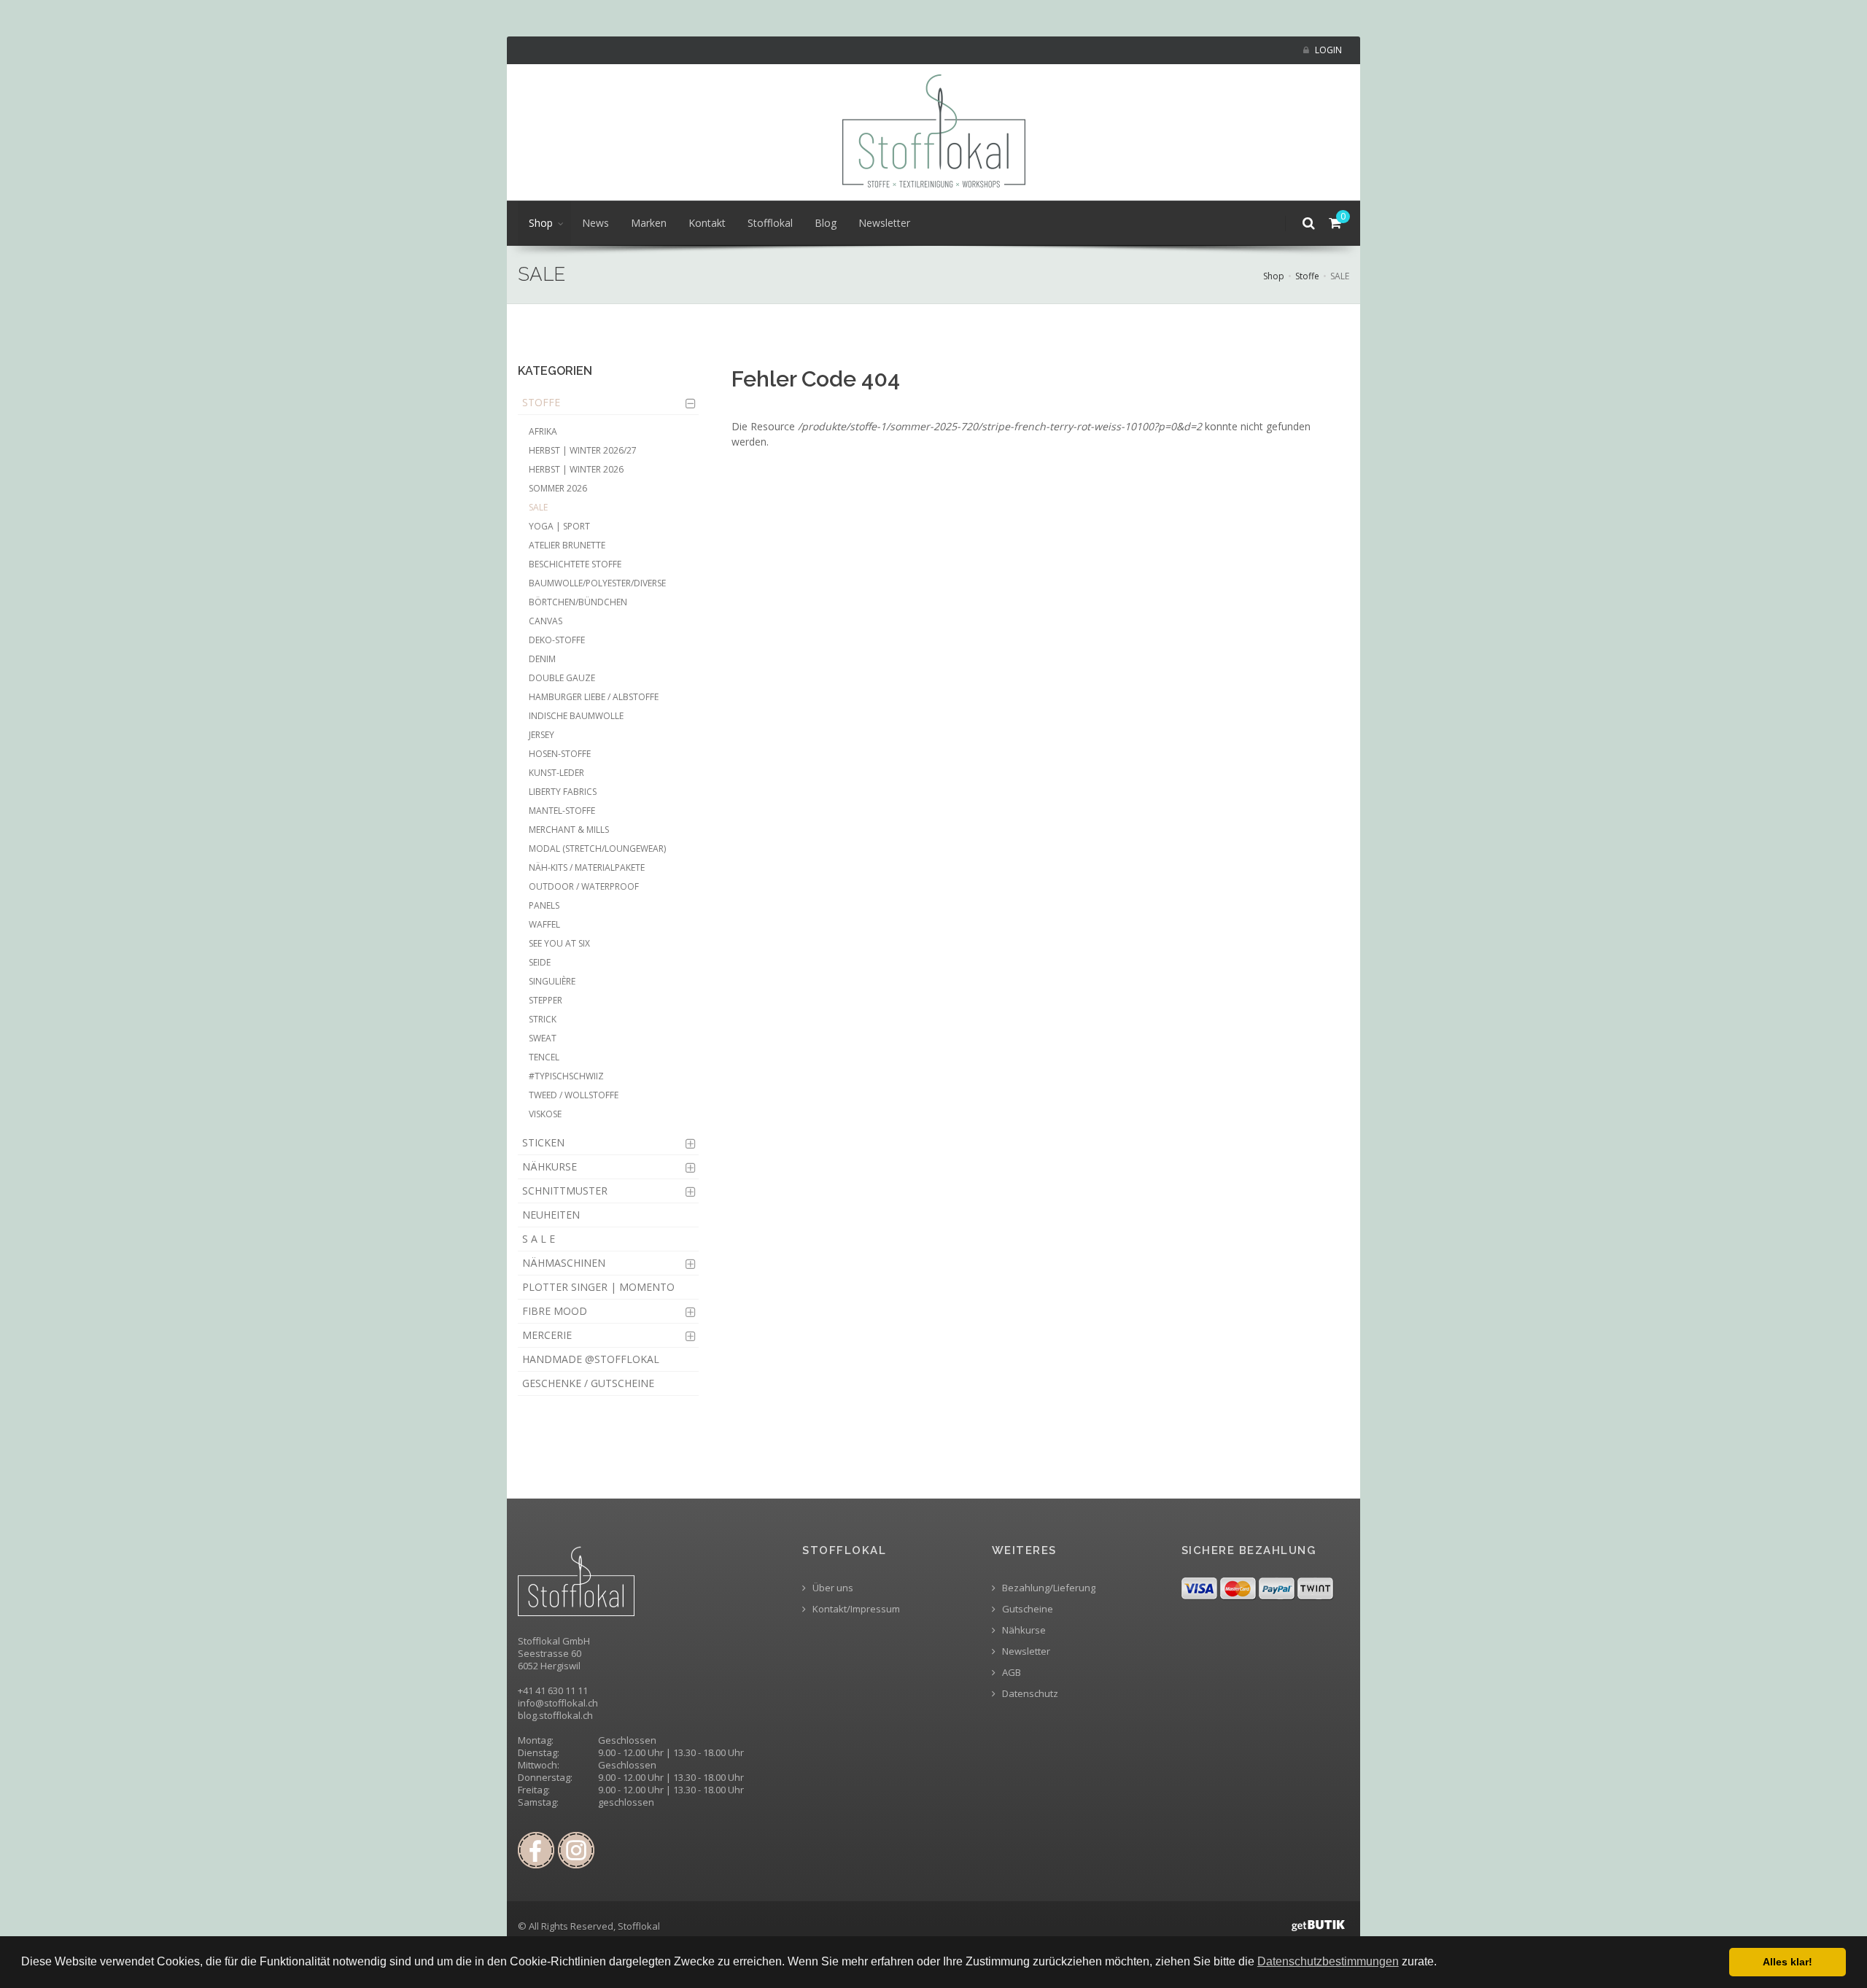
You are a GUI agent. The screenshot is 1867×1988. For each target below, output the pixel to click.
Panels (544, 905)
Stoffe (1307, 276)
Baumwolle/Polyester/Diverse (597, 583)
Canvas (546, 621)
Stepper (546, 1000)
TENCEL (544, 1057)
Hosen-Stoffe (560, 754)
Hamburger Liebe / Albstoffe (594, 697)
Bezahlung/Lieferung (1048, 1588)
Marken (649, 223)
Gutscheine (1026, 1609)
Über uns (832, 1588)
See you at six (559, 943)
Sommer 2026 (558, 488)
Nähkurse (550, 1166)
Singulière (552, 981)
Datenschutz (1029, 1694)
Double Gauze (562, 678)
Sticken (543, 1142)
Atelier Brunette (567, 545)
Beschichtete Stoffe (575, 564)
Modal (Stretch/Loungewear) (597, 849)
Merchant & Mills (569, 830)
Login (1327, 50)
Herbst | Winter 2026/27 (583, 450)
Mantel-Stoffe (562, 811)
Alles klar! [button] (1788, 1962)
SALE (538, 507)
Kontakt (707, 223)
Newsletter (884, 223)
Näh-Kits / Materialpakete (587, 867)
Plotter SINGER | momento (598, 1287)
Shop (541, 223)
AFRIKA (543, 431)
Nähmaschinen (564, 1263)
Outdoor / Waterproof (584, 886)
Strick (543, 1019)
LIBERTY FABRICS (563, 792)
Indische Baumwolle (576, 716)
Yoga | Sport (559, 526)
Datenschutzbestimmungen (1328, 1961)
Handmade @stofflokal (591, 1359)
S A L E (539, 1239)
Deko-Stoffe (557, 640)
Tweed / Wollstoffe (574, 1095)
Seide (540, 962)
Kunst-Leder (556, 773)
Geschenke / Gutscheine (588, 1383)
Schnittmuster (565, 1191)
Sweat (543, 1038)
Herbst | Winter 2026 (576, 469)
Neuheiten (551, 1215)
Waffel (544, 924)
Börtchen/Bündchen (578, 602)
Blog (826, 223)
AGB (1010, 1673)
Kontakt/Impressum (855, 1609)
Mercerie (547, 1335)
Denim (542, 659)
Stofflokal (770, 223)
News (595, 223)
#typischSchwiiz (566, 1076)
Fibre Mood (555, 1311)
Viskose (545, 1114)
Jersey (542, 735)
